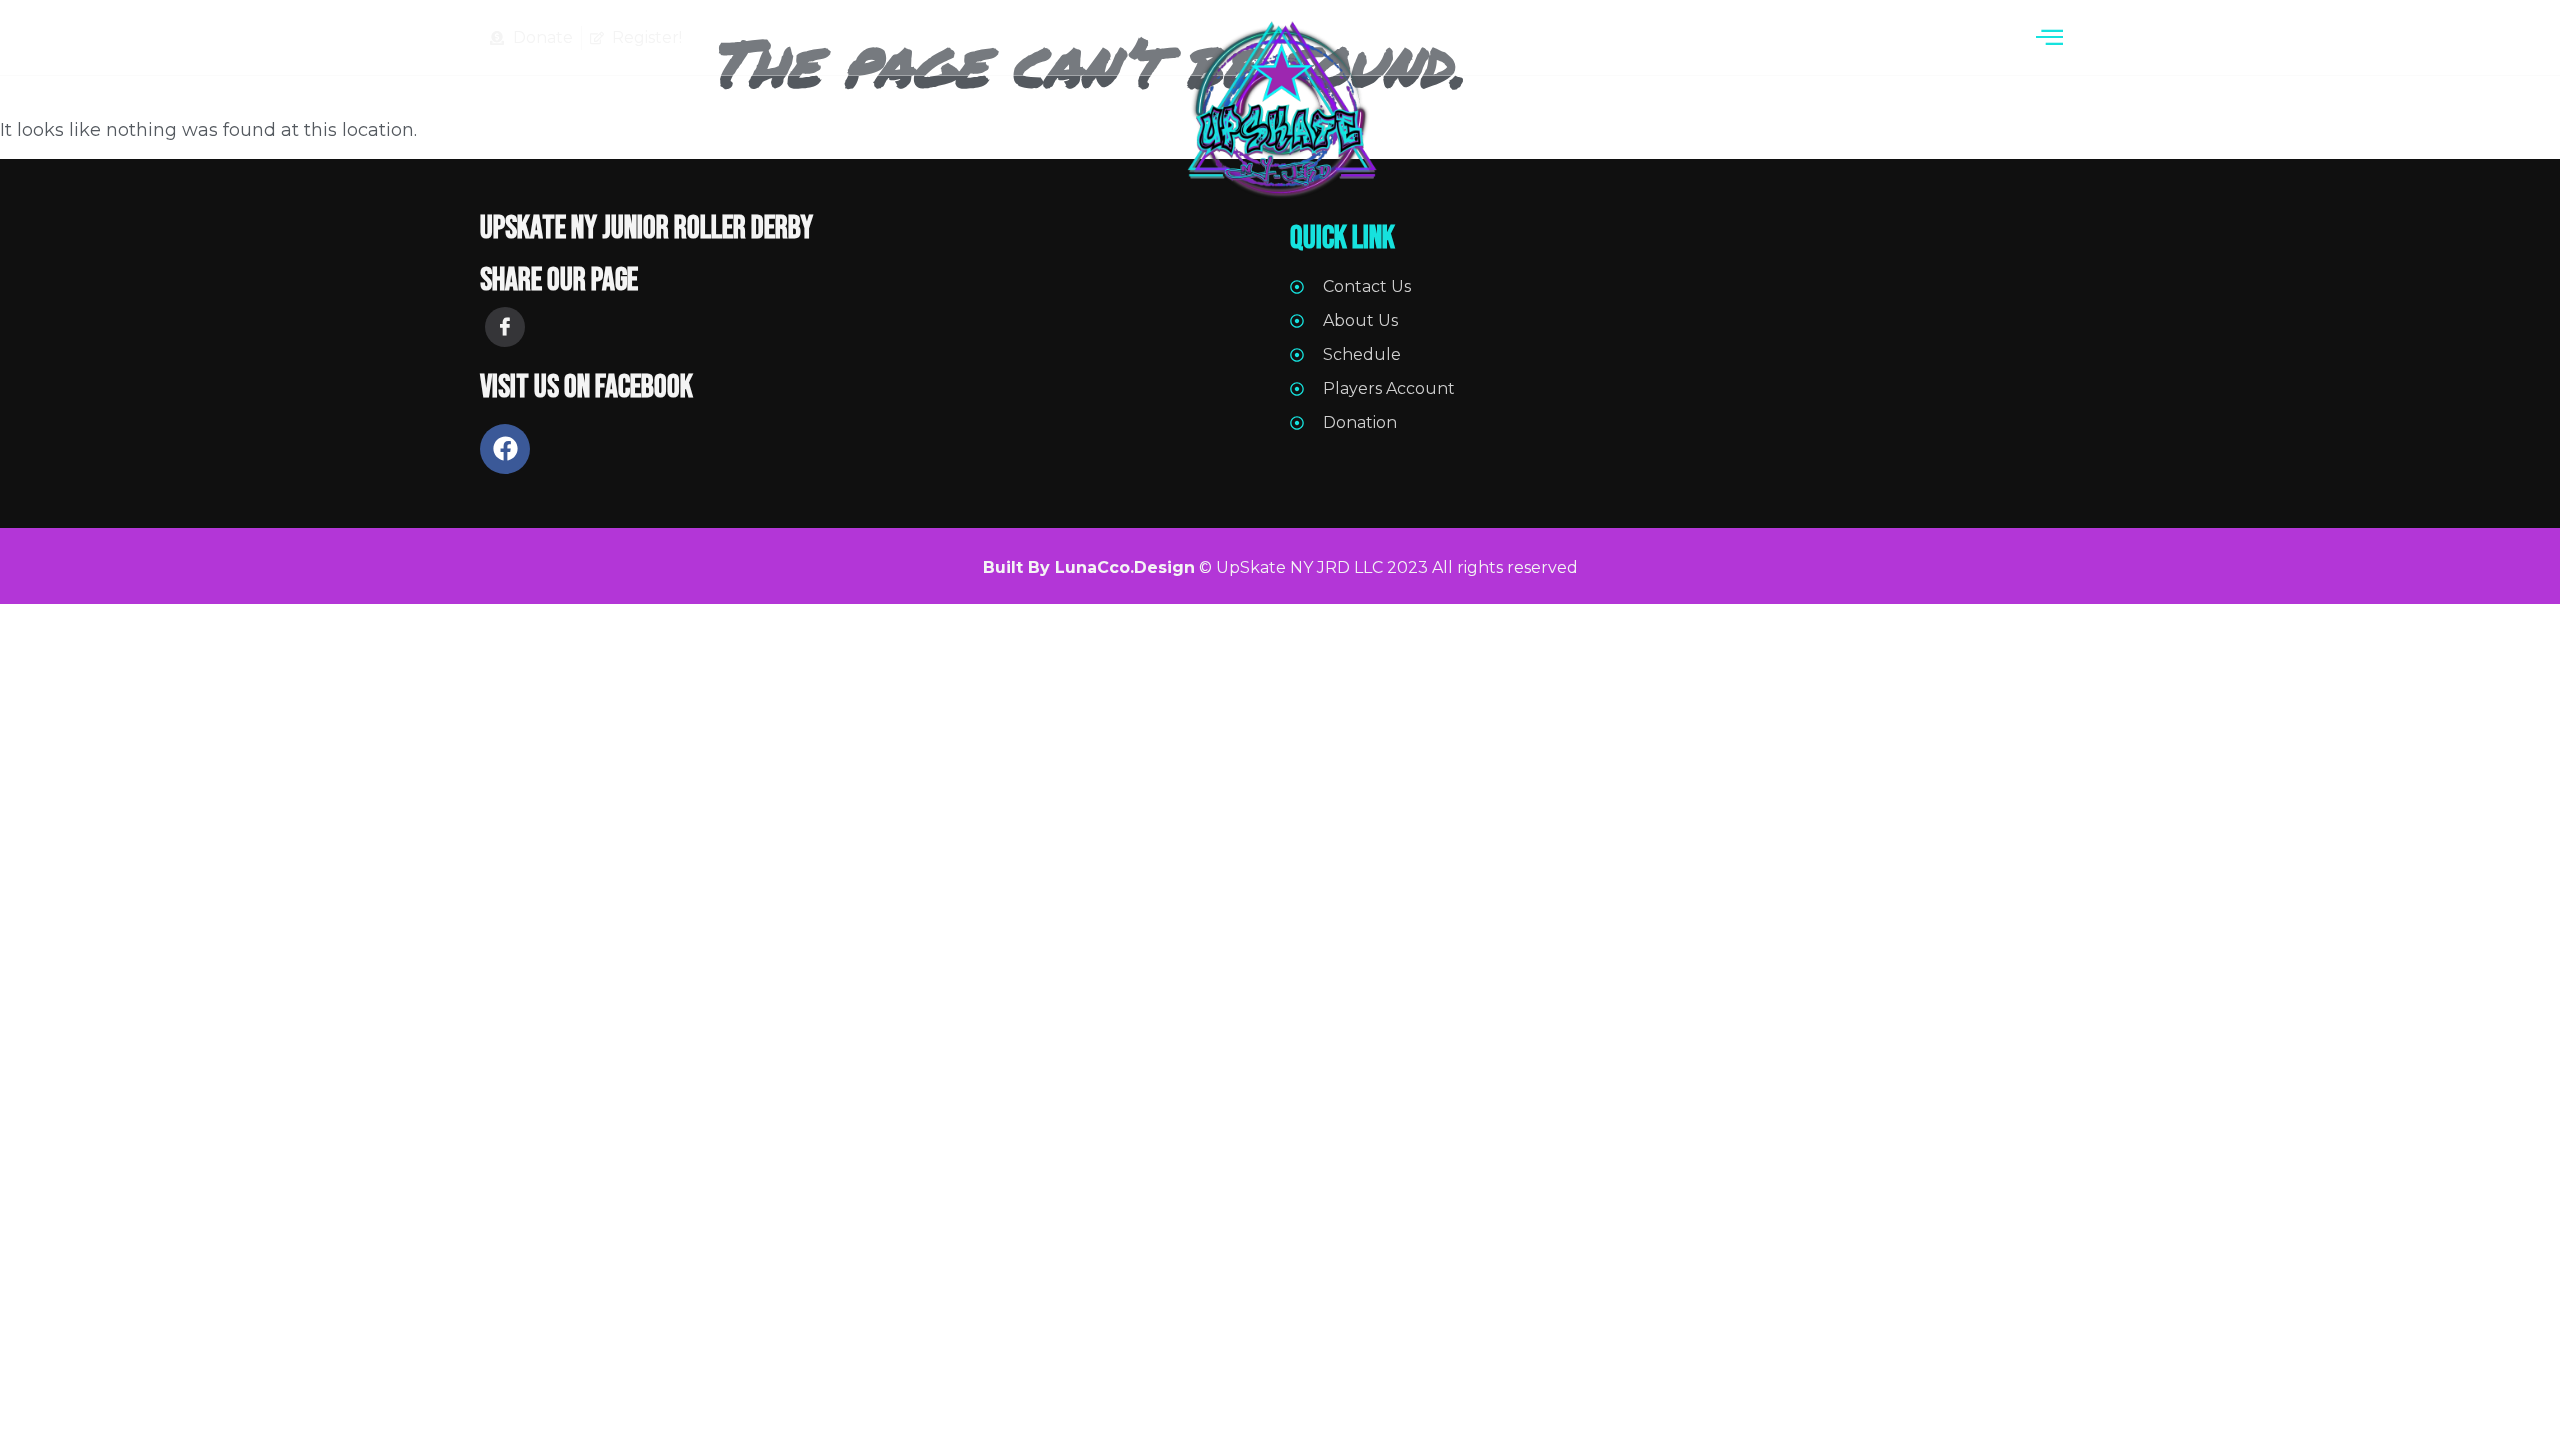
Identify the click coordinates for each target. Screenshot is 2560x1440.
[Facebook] (505, 449)
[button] (2049, 38)
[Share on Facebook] (505, 327)
